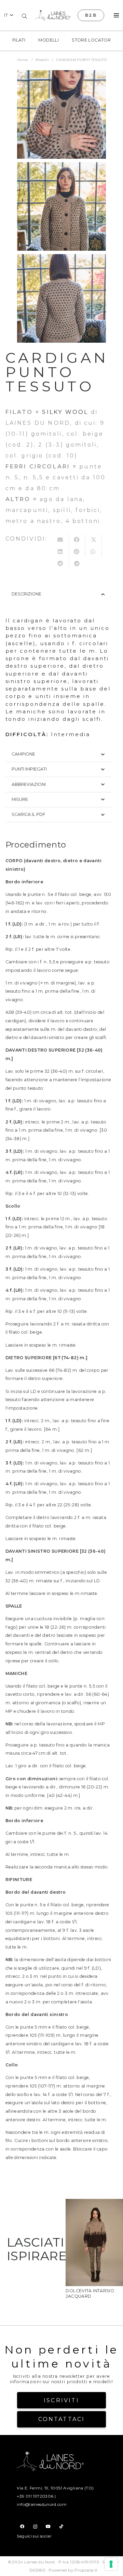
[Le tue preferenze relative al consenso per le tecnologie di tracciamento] (111, 2564)
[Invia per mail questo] (61, 540)
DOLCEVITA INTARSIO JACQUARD (90, 2293)
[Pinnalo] (77, 552)
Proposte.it (86, 2570)
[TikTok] (61, 2527)
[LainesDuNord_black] (53, 15)
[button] (9, 15)
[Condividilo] (77, 540)
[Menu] (116, 15)
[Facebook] (22, 2527)
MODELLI (49, 40)
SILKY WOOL (65, 412)
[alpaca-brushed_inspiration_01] (94, 2204)
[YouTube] (48, 2527)
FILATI (19, 40)
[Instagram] (35, 2527)
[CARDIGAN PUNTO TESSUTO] (61, 114)
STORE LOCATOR (91, 40)
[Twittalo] (94, 540)
